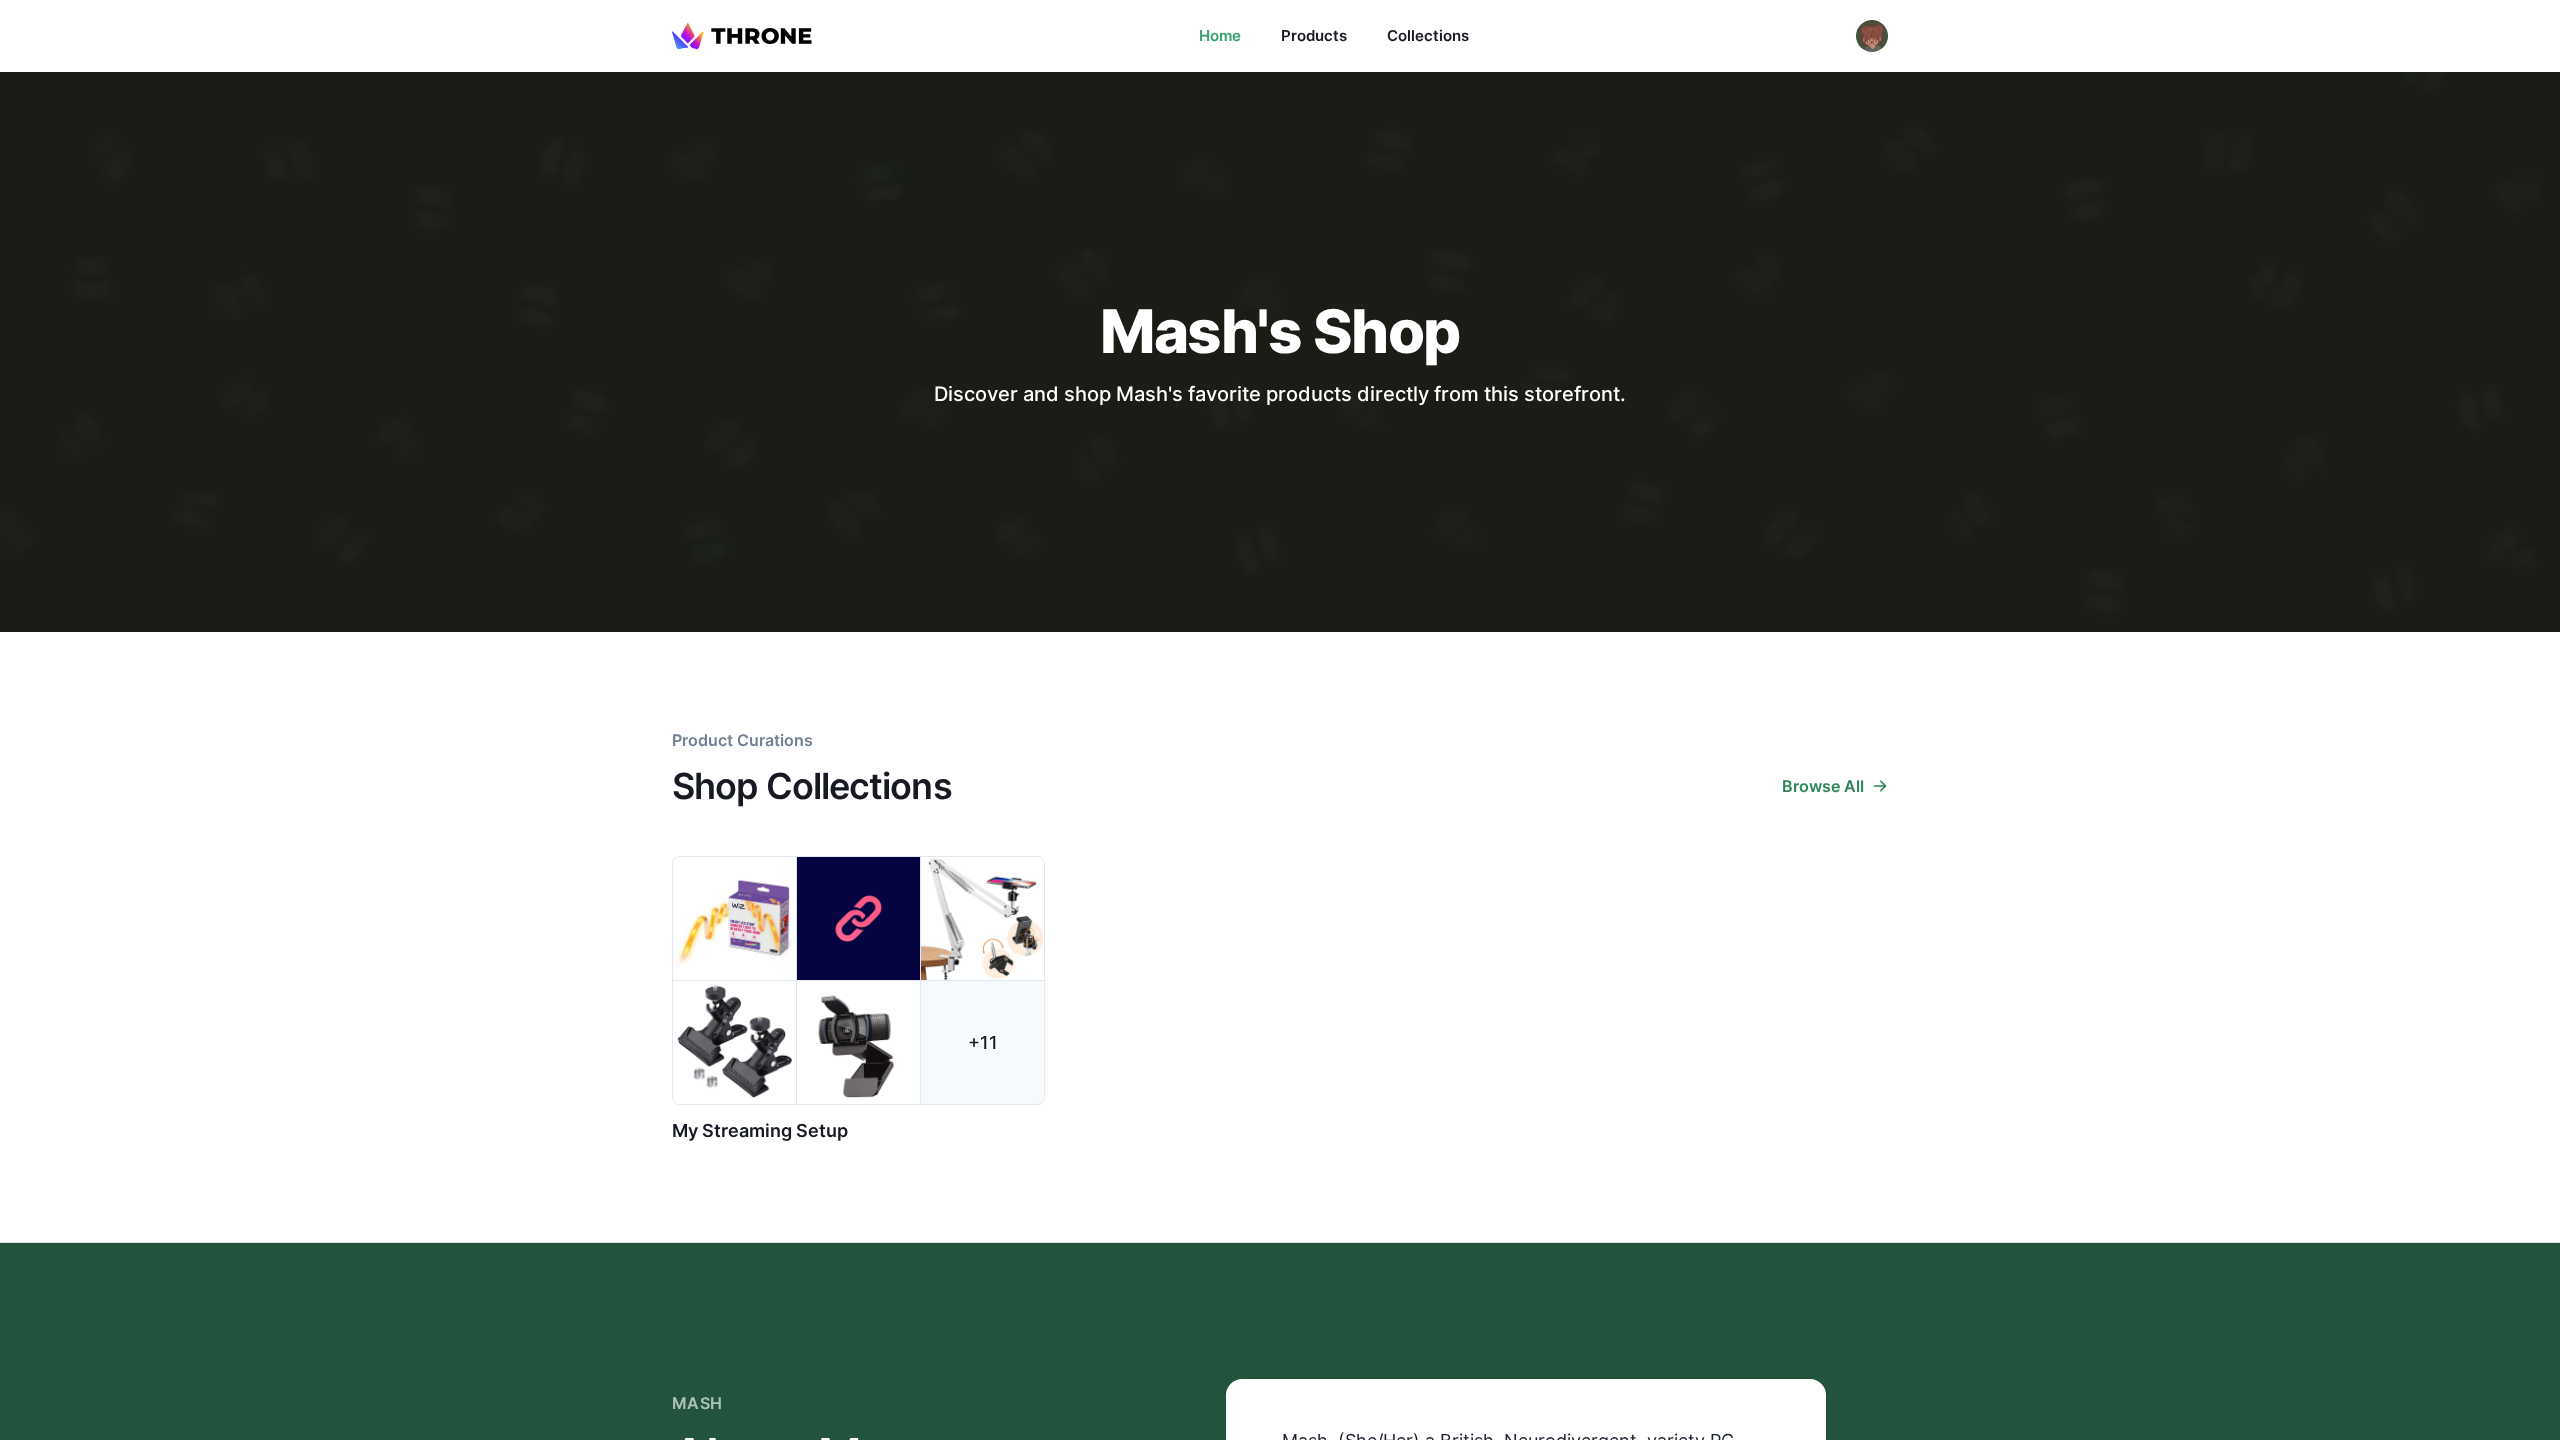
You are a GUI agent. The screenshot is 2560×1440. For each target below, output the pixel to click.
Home (1220, 35)
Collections (1428, 35)
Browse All (1823, 786)
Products (1314, 35)
